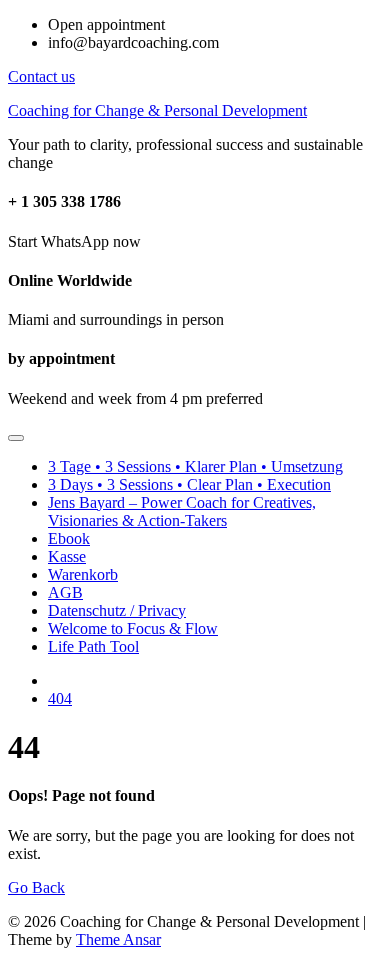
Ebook (69, 538)
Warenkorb (83, 574)
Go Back (36, 887)
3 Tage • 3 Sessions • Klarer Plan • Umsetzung (195, 466)
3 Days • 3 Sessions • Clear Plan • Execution (189, 484)
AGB (65, 592)
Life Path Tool (93, 646)
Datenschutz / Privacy (117, 610)
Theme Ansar (118, 939)
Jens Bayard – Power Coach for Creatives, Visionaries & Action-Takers (182, 511)
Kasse (67, 556)
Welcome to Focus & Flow (133, 628)
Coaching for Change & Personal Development (157, 110)
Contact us (41, 76)
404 (60, 698)
